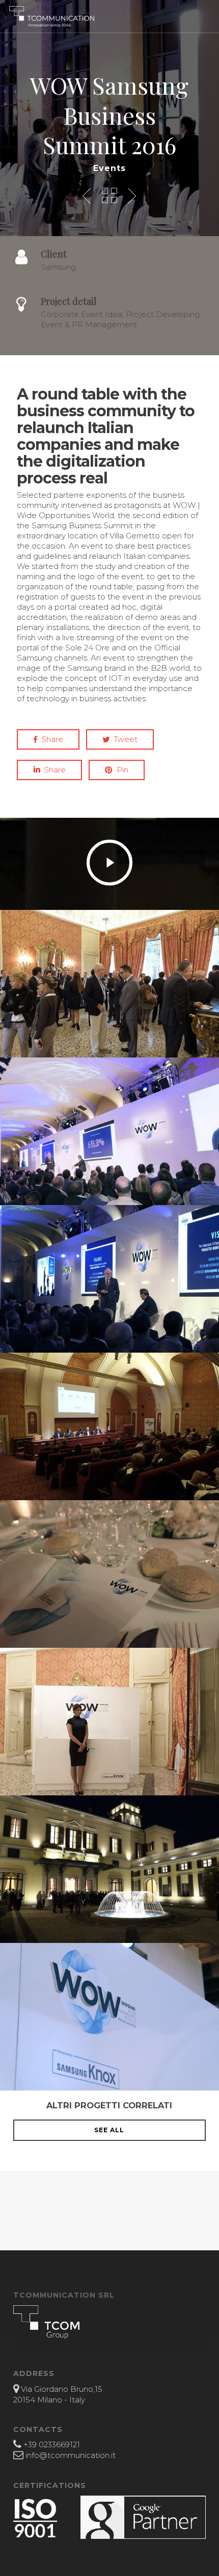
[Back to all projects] (109, 195)
